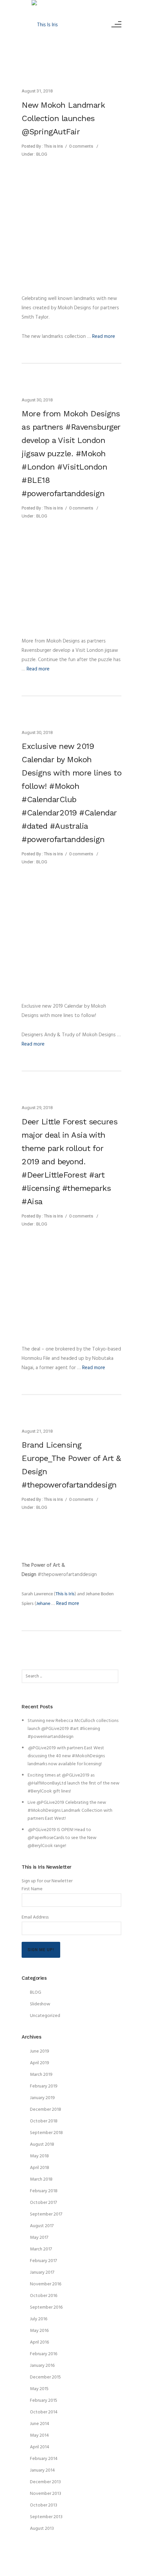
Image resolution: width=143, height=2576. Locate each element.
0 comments (81, 146)
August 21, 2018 (37, 1431)
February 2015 (44, 2401)
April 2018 (40, 2168)
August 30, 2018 (37, 400)
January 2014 (42, 2470)
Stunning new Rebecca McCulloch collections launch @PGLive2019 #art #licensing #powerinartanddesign (73, 1729)
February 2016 (44, 2354)
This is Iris (65, 1594)
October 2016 (44, 2296)
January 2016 (42, 2366)
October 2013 (44, 2505)
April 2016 (39, 2342)
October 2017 (43, 2203)
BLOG (41, 154)
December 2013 (45, 2482)
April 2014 (40, 2447)
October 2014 (44, 2412)
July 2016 (39, 2319)
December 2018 (46, 2110)
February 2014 (44, 2459)
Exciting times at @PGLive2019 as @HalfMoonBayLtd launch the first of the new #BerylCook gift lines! (73, 1783)
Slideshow (40, 2004)
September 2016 (46, 2307)
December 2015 (45, 2377)
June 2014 (40, 2424)
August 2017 (42, 2226)
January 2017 (42, 2273)
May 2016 (39, 2331)
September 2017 (46, 2214)
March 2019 (41, 2075)
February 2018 (44, 2191)
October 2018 (44, 2121)
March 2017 (41, 2249)
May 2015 (39, 2389)
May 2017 (39, 2238)
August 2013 (42, 2529)
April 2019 (40, 2063)
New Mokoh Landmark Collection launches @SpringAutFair (63, 118)
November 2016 (46, 2284)
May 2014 (39, 2435)
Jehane (44, 1604)
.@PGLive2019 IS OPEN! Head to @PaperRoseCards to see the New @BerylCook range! (62, 1838)
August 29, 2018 (37, 1108)
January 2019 (42, 2098)
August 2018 (42, 2145)
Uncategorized (45, 2016)
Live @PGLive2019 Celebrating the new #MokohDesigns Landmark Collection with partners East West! (70, 1811)
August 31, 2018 (37, 91)
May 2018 (39, 2156)
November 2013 (46, 2494)
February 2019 (44, 2086)
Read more (104, 337)
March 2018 (41, 2179)
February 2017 (43, 2261)
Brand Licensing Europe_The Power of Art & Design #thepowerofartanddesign (71, 1465)
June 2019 (40, 2051)
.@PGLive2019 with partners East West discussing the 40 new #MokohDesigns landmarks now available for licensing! (66, 1756)
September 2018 (46, 2133)
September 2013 (46, 2517)
